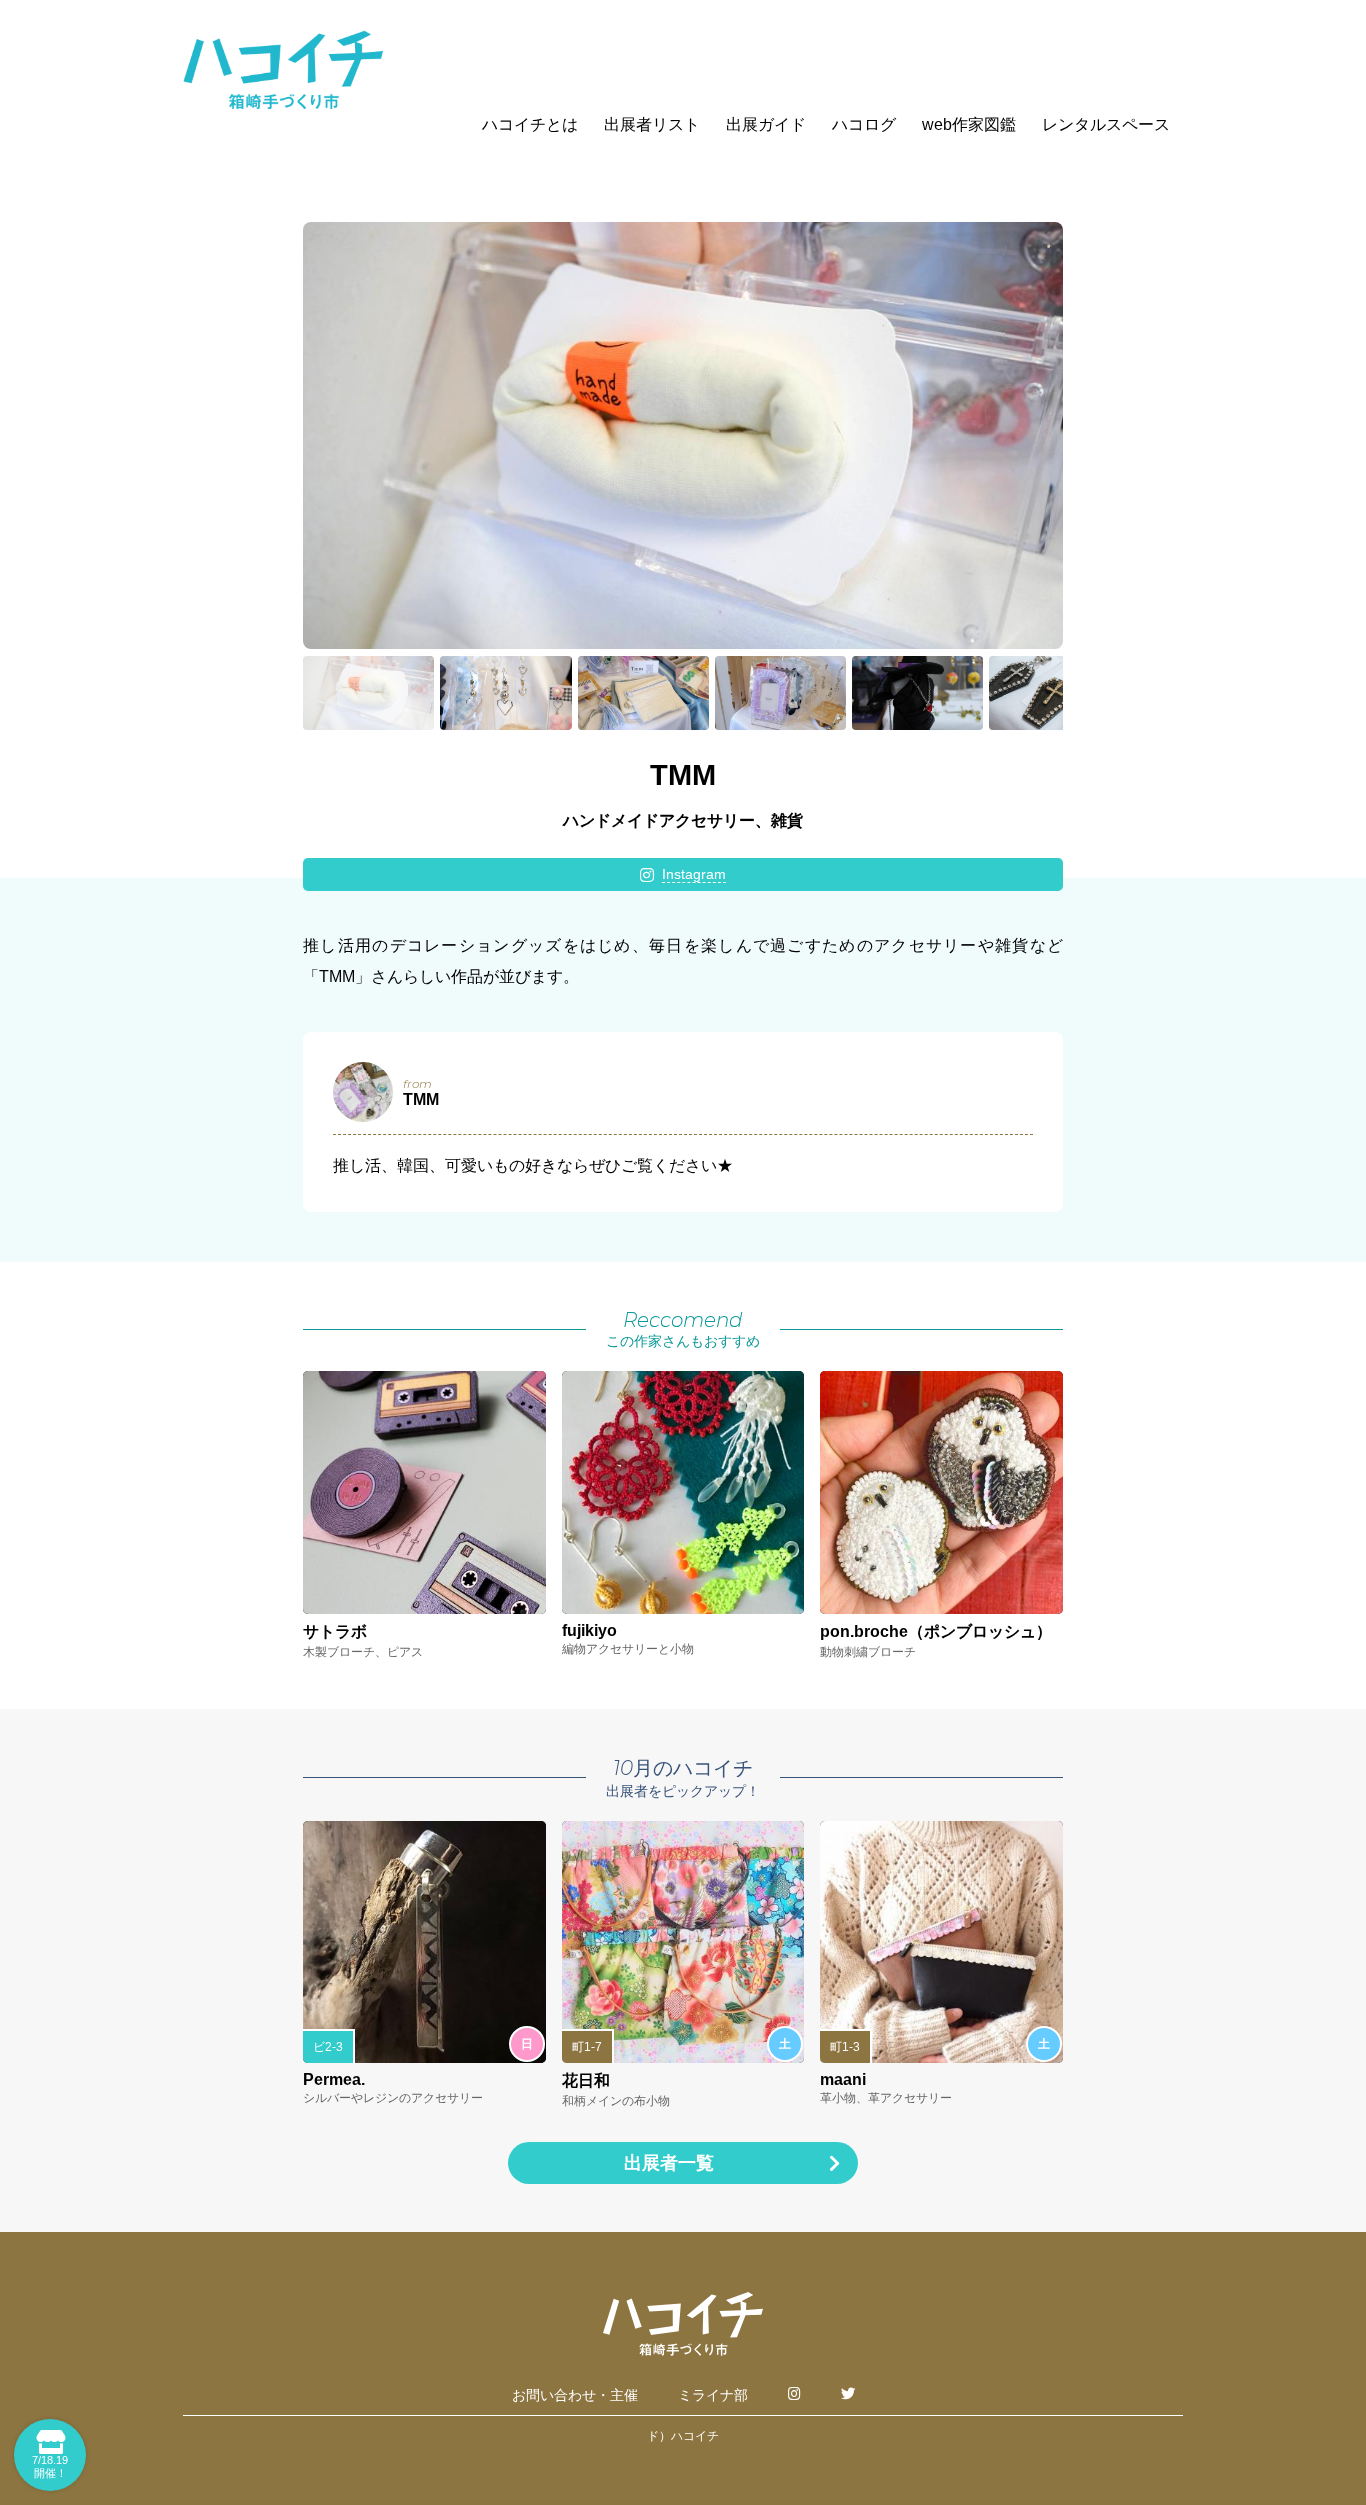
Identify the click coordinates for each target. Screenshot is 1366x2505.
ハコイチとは (530, 124)
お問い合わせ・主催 (575, 2395)
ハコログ (864, 124)
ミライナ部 (713, 2395)
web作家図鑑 (969, 124)
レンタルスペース (1106, 124)
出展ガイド (766, 124)
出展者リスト (652, 124)
